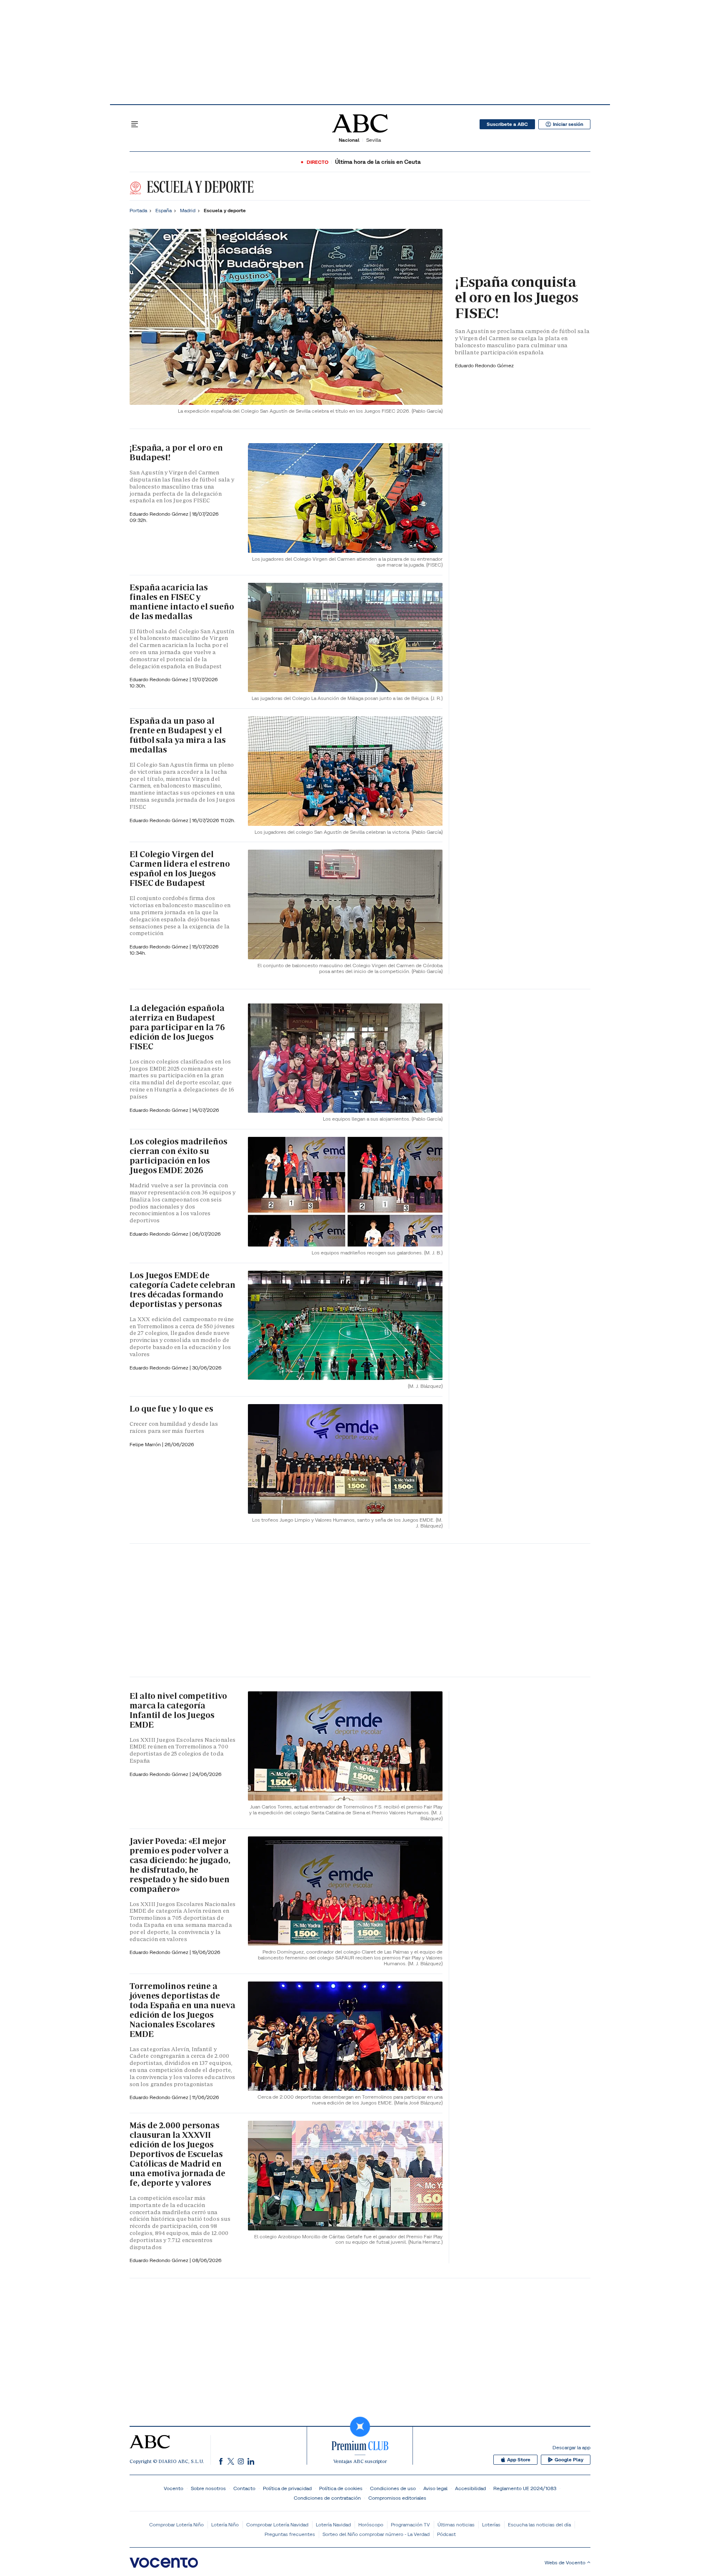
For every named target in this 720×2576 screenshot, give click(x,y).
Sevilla (374, 140)
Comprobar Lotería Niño (176, 2525)
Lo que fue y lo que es (171, 1409)
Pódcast (446, 2534)
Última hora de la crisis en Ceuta (378, 162)
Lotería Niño (225, 2525)
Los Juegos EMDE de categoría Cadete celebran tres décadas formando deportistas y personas (182, 1290)
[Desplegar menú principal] (135, 124)
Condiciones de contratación (327, 2498)
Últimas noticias (456, 2525)
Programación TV (410, 2525)
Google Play (569, 2460)
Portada (138, 210)
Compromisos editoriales (397, 2498)
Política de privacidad (287, 2488)
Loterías (491, 2525)
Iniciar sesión (568, 124)
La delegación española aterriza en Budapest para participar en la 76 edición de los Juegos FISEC (177, 1027)
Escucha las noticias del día (539, 2525)
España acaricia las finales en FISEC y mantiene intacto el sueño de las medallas (182, 602)
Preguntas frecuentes (290, 2534)
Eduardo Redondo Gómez (484, 365)
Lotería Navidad (333, 2525)
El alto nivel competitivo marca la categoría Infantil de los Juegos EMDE (178, 1710)
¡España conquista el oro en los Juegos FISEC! (517, 297)
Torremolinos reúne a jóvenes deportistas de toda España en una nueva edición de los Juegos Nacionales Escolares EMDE (182, 2010)
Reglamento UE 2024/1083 (525, 2488)
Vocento (174, 2488)
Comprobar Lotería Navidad (277, 2525)
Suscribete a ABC (507, 124)
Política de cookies (341, 2488)
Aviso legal (435, 2488)
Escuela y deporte (199, 187)
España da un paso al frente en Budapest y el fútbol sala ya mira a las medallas (178, 735)
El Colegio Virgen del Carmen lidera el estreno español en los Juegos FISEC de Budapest (180, 869)
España (164, 210)
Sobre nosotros (208, 2488)
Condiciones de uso (393, 2488)
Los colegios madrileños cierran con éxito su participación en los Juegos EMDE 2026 (179, 1156)
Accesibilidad (470, 2488)
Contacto (244, 2488)
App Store (519, 2460)
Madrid (188, 210)
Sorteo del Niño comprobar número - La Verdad (376, 2534)
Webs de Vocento (565, 2562)
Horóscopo (371, 2525)
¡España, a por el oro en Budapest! (176, 453)
